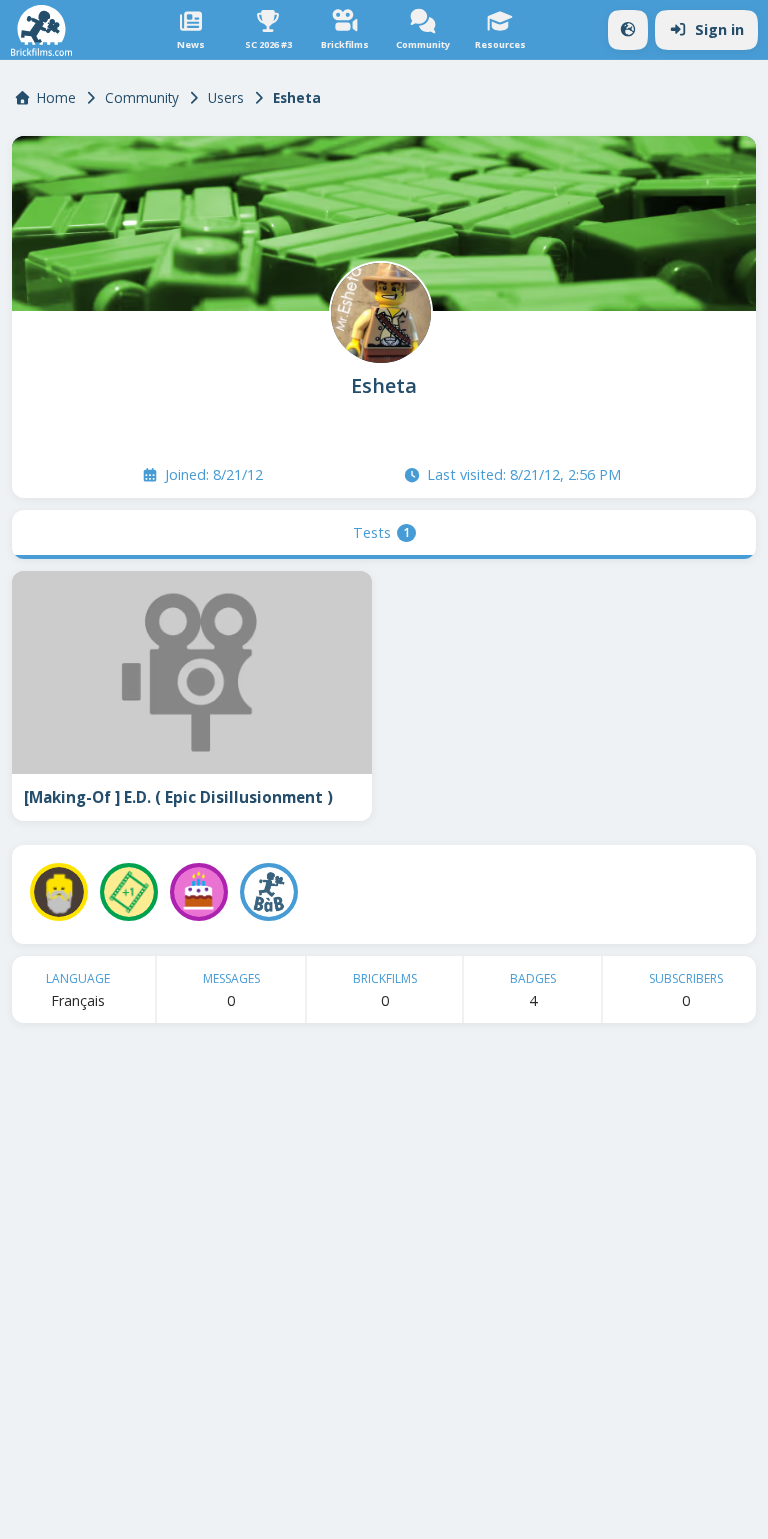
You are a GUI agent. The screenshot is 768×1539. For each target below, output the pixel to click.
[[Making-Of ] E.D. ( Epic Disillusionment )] (192, 672)
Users (226, 97)
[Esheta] (379, 311)
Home (56, 97)
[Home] (41, 30)
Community (142, 97)
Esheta (384, 385)
